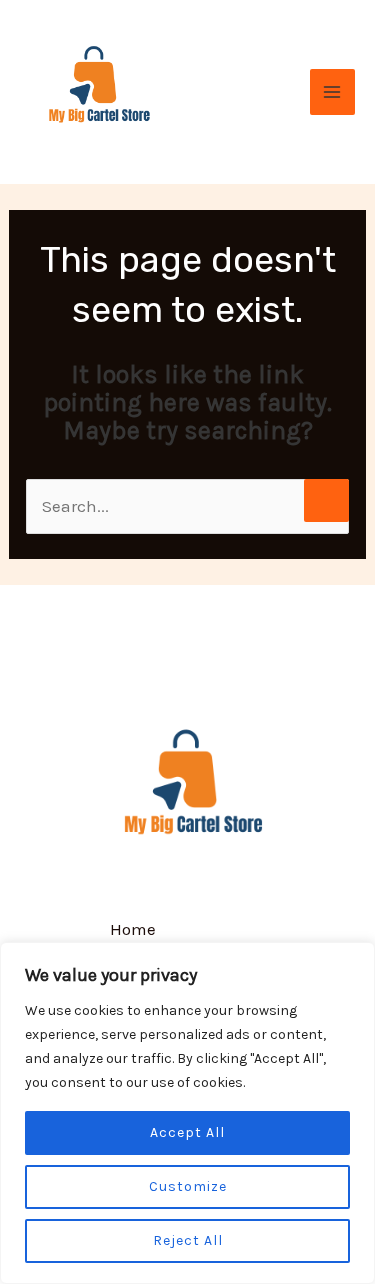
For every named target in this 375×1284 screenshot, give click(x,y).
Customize (188, 1186)
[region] (187, 1113)
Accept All (187, 1132)
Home (133, 929)
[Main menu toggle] (333, 92)
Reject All (188, 1240)
